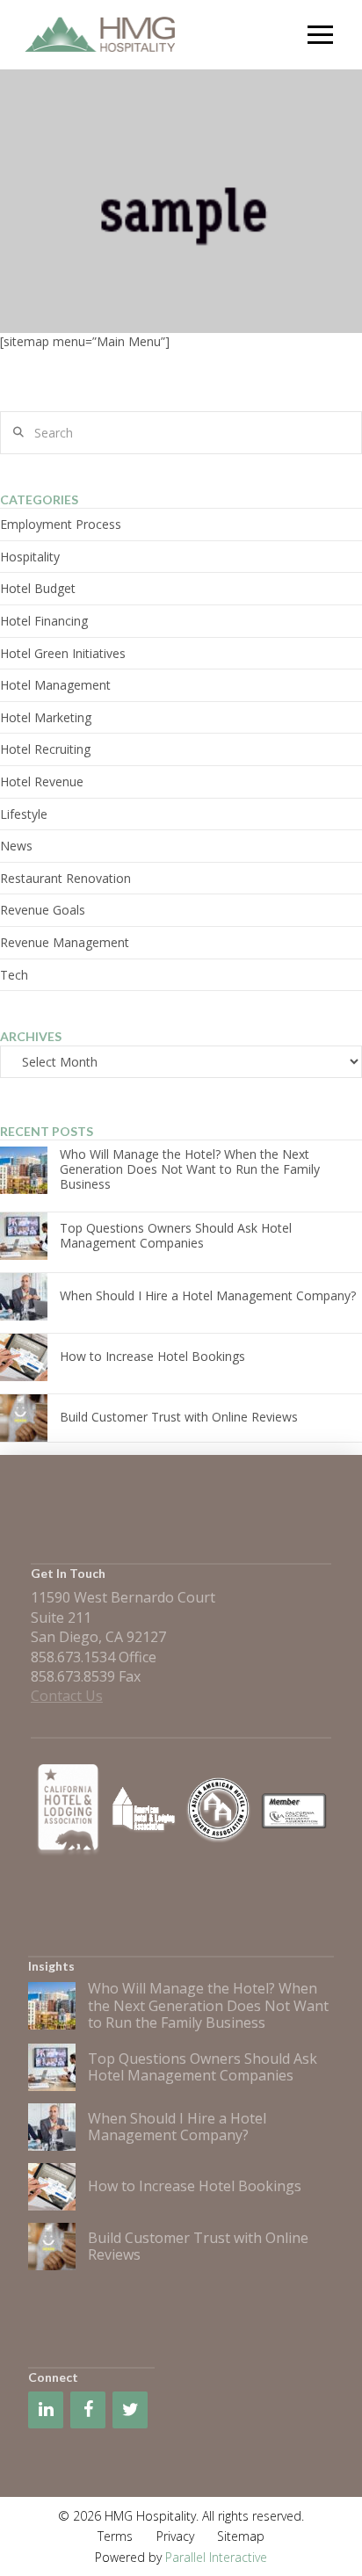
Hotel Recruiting (45, 749)
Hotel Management (55, 685)
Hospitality (30, 557)
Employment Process (61, 524)
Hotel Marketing (46, 717)
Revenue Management (65, 942)
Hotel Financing (44, 621)
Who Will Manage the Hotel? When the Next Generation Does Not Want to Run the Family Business (190, 1169)
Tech (14, 975)
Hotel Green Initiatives (63, 653)
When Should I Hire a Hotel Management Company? (208, 1295)
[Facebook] (88, 2410)
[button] (321, 35)
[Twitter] (130, 2410)
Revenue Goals (43, 910)
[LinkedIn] (46, 2410)
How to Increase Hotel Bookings (152, 1356)
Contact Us (67, 1696)
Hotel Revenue (42, 781)
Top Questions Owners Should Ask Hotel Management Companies (176, 1235)
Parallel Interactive (216, 2557)
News (16, 846)
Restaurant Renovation (65, 878)
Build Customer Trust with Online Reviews (179, 1417)
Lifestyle (24, 814)
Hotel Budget (38, 588)
